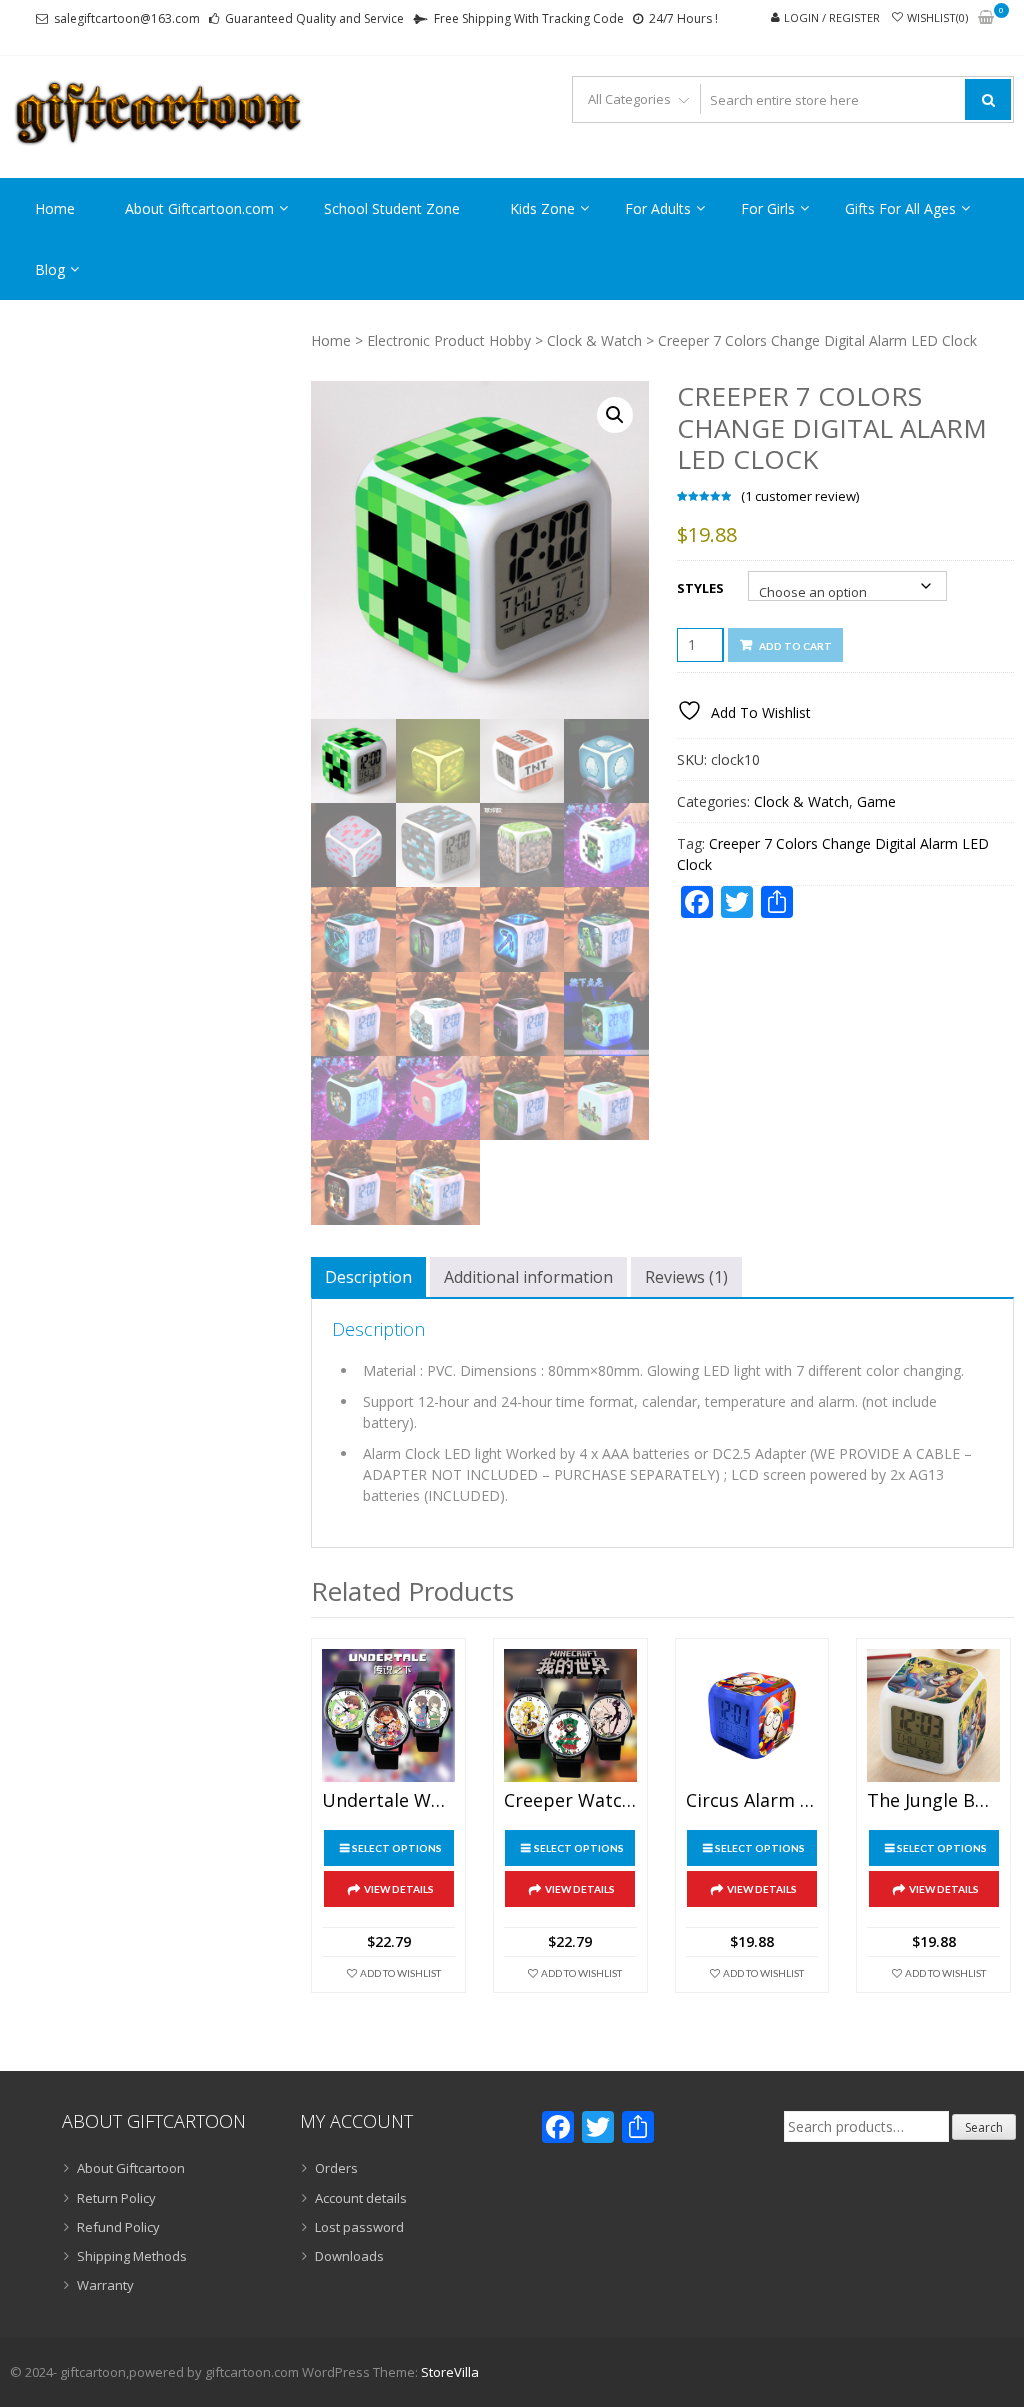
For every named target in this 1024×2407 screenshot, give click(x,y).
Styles (700, 588)
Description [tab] (368, 1277)
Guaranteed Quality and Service (314, 18)
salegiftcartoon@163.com (127, 18)
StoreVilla (450, 2372)
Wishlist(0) (937, 17)
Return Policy (116, 2198)
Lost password (359, 2227)
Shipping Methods (132, 2256)
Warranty (105, 2285)
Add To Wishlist (400, 1973)
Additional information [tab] (528, 1277)
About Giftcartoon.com (199, 208)
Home (55, 208)
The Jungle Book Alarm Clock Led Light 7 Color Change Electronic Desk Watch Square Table (933, 1801)
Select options (397, 1848)
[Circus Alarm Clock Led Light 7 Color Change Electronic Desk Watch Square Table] (752, 1715)
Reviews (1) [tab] (686, 1277)
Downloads (349, 2256)
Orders (336, 2168)
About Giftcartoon (131, 2168)
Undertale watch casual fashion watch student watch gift (388, 1801)
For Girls (768, 208)
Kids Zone (542, 208)
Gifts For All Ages (900, 208)
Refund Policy (118, 2227)
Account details (361, 2198)
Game (876, 801)
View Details (399, 1889)
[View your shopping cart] (986, 18)
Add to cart (795, 646)
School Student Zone (392, 208)
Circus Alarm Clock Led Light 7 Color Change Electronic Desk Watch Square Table (752, 1801)
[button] (615, 415)
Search (984, 2127)
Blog (50, 269)
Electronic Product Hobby (449, 340)
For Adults (658, 208)
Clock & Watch (594, 340)
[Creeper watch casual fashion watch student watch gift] (570, 1715)
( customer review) (800, 496)
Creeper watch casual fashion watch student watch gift (570, 1801)
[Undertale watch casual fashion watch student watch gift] (388, 1715)
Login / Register (832, 17)
